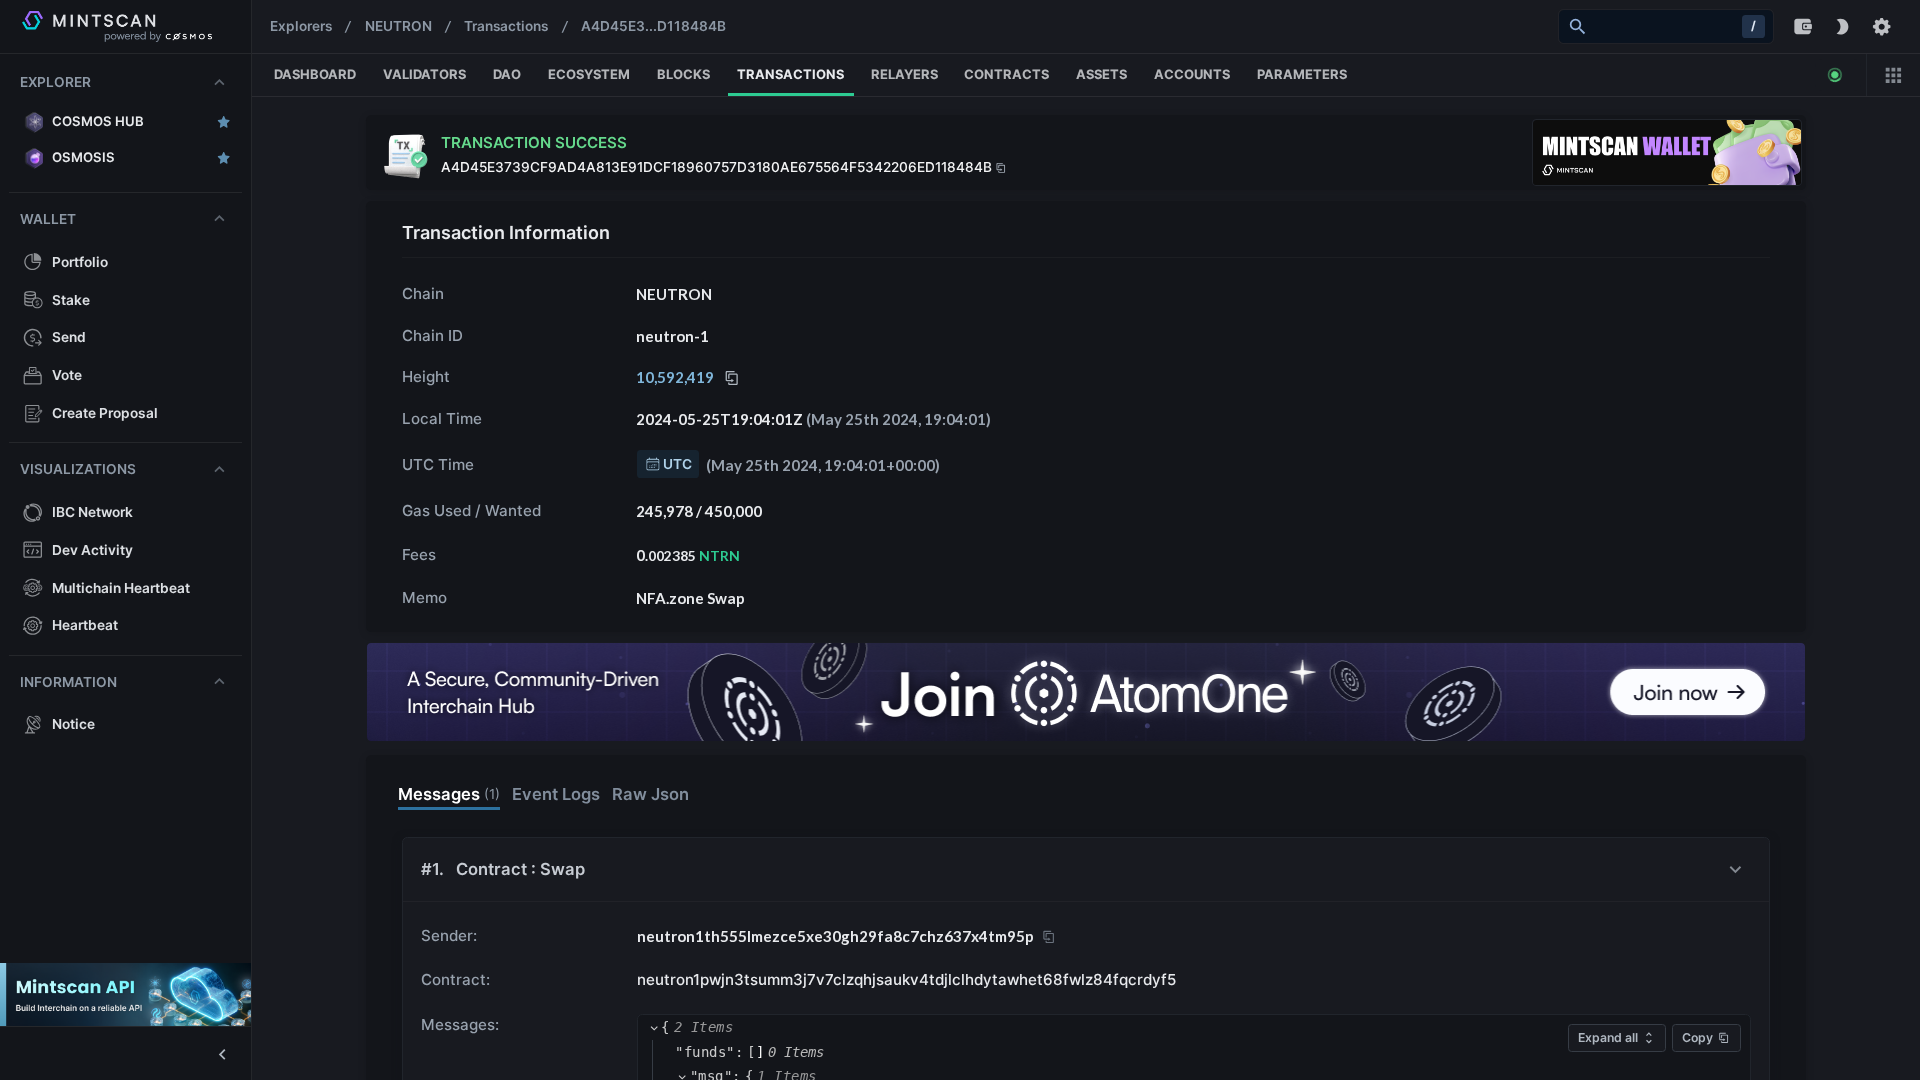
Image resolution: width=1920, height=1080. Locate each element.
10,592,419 (675, 377)
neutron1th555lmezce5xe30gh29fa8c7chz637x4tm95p (835, 936)
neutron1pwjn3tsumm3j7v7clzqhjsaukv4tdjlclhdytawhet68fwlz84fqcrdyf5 (906, 979)
